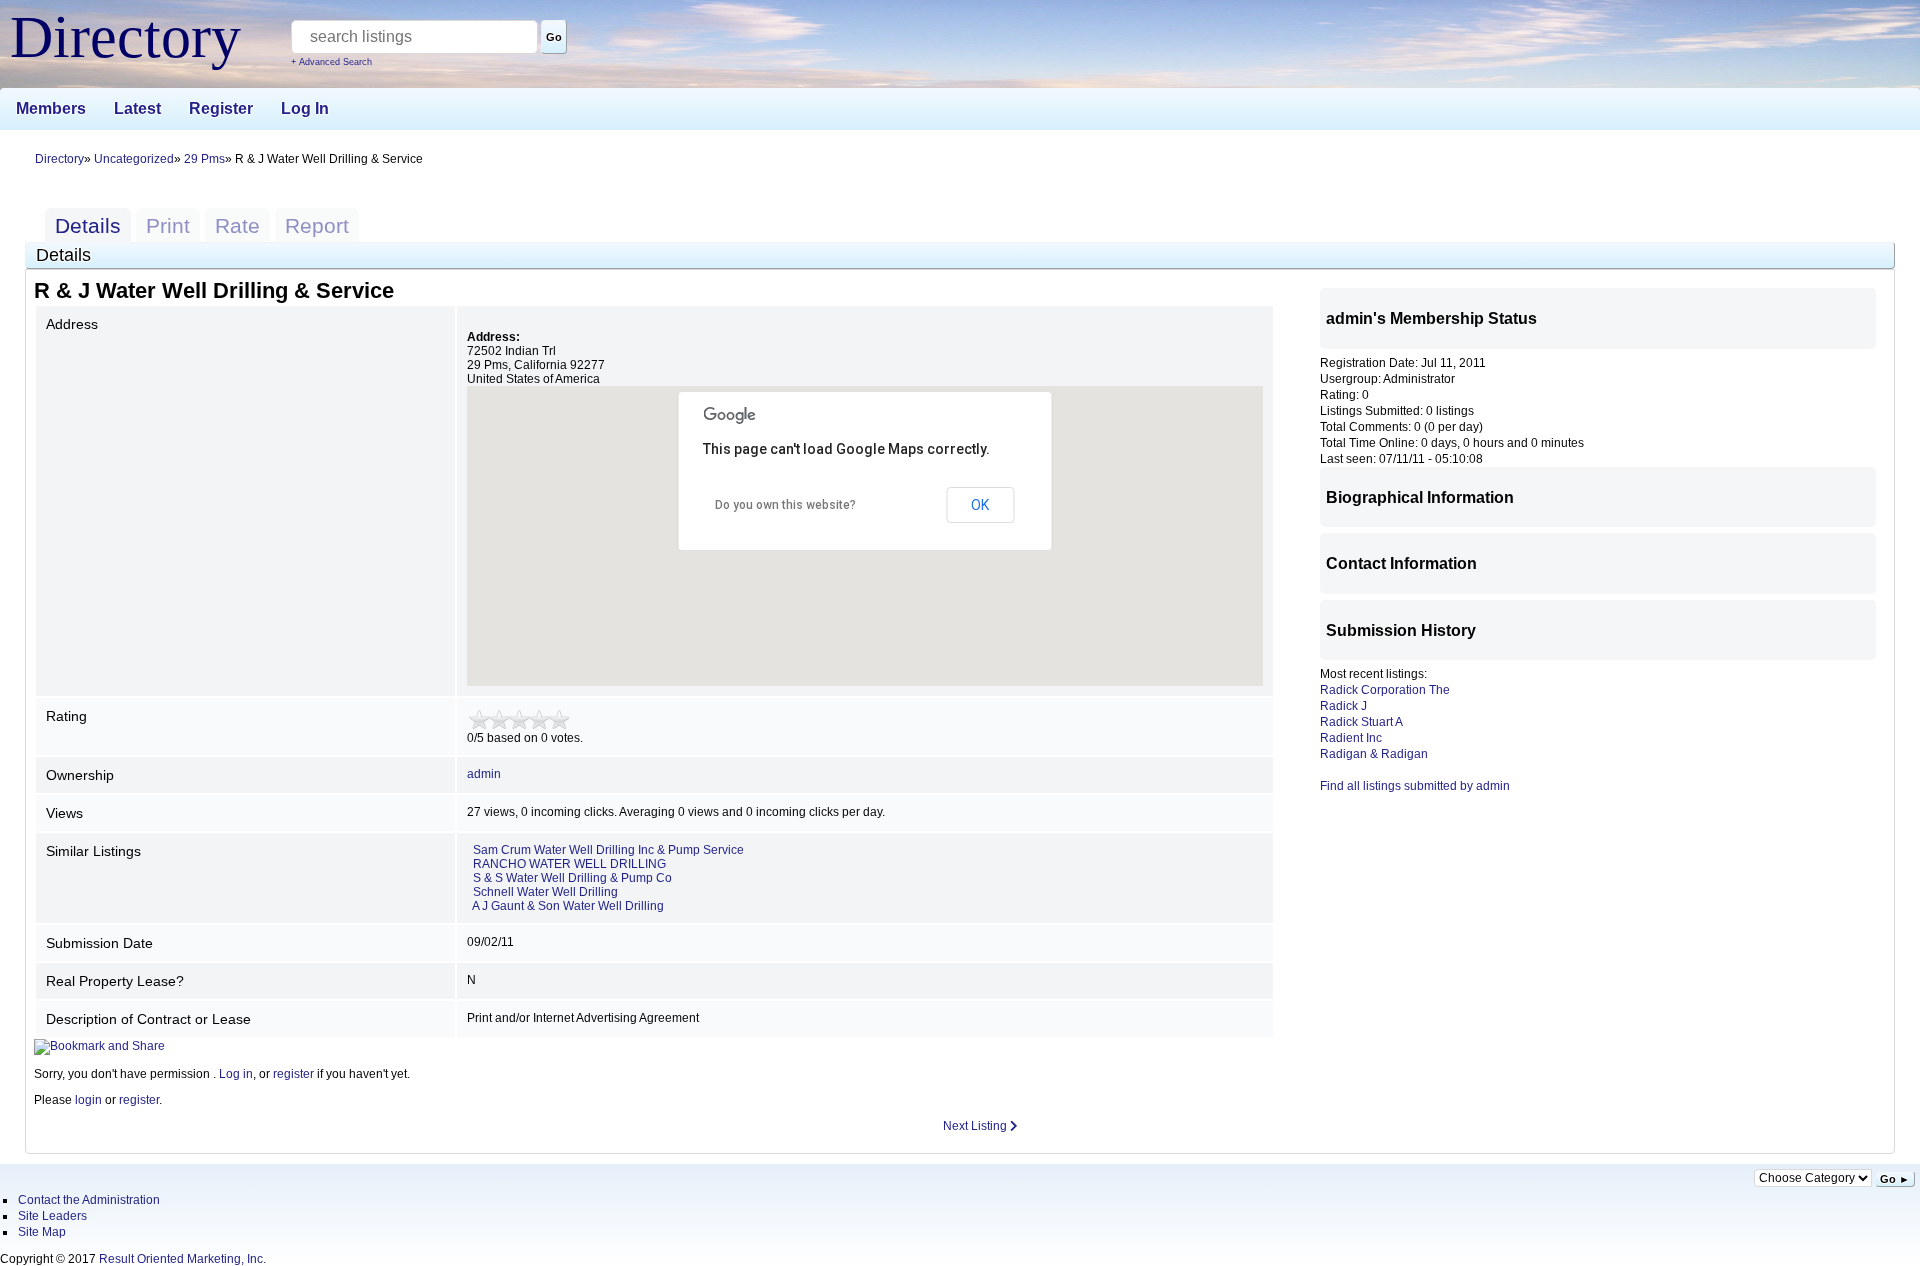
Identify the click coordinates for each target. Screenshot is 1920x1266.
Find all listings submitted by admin (1415, 786)
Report (317, 225)
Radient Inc (1351, 738)
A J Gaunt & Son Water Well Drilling (568, 906)
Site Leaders (52, 1216)
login (88, 1100)
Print (168, 225)
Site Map (42, 1232)
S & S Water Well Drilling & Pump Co (572, 878)
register (293, 1074)
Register (221, 108)
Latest (137, 108)
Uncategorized (134, 159)
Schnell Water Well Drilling (545, 892)
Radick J (1343, 706)
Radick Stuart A (1361, 722)
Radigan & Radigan (1374, 754)
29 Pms (204, 159)
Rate (237, 225)
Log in (236, 1074)
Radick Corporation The (1385, 690)
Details (88, 225)
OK (980, 505)
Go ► (1895, 1179)
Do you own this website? (785, 505)
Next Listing (976, 1126)
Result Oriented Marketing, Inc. (182, 1259)
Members (51, 108)
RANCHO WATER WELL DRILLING (569, 864)
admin (484, 774)
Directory (59, 159)
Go (554, 37)
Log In (305, 108)
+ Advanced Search (331, 62)
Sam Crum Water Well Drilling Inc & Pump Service (608, 850)
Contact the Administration (89, 1200)
